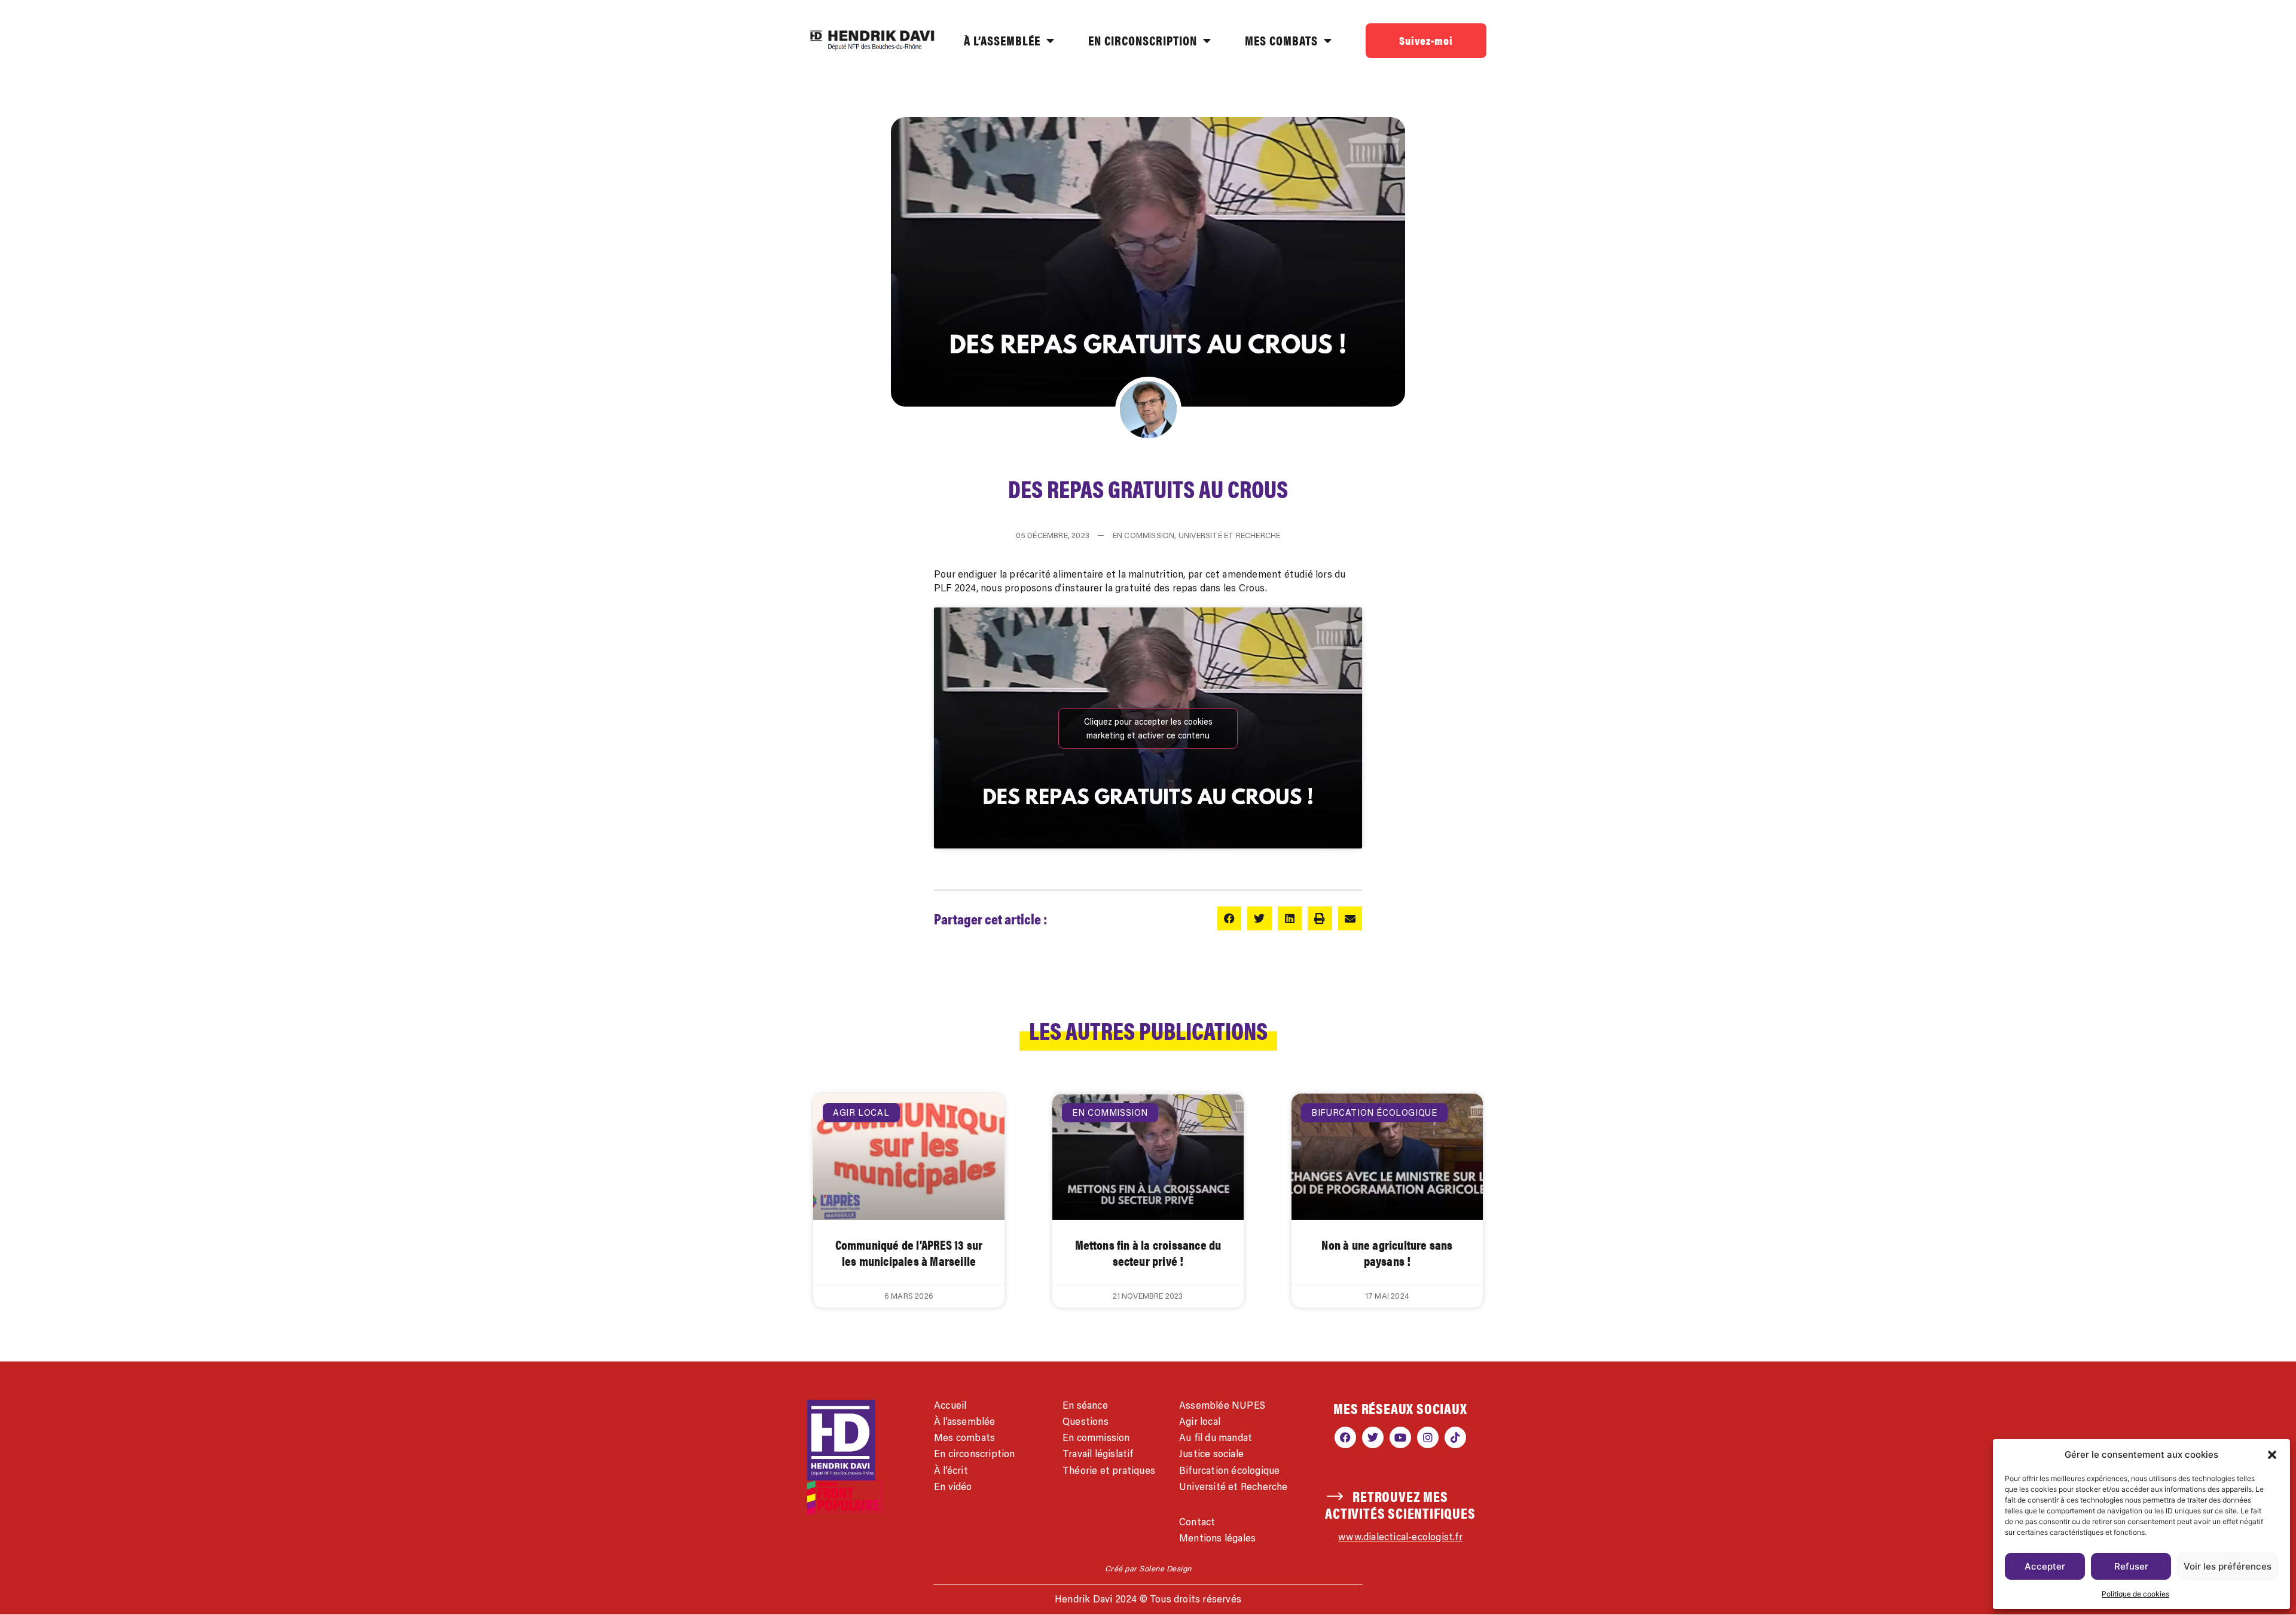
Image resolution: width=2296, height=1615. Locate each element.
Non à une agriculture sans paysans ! (1387, 1253)
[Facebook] (1345, 1437)
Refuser (2131, 1566)
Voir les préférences (2228, 1566)
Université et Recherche (1234, 1486)
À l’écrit (951, 1470)
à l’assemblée (1002, 40)
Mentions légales (1217, 1538)
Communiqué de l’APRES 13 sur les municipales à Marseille (909, 1253)
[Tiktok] (1455, 1437)
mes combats (1281, 40)
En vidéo (953, 1486)
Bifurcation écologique (1229, 1470)
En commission (1096, 1437)
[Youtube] (1400, 1437)
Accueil (950, 1405)
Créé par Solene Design (1148, 1568)
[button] (2272, 1455)
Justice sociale (1211, 1454)
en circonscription (1143, 40)
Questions (1086, 1421)
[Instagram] (1428, 1437)
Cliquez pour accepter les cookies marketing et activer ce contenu (1148, 728)
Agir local (1200, 1421)
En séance (1085, 1405)
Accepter (2045, 1566)
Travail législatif (1098, 1454)
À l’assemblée (965, 1421)
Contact (1197, 1522)
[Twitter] (1373, 1437)
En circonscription (975, 1454)
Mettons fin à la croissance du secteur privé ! (1148, 1253)
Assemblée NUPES (1222, 1405)
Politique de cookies (2135, 1594)
